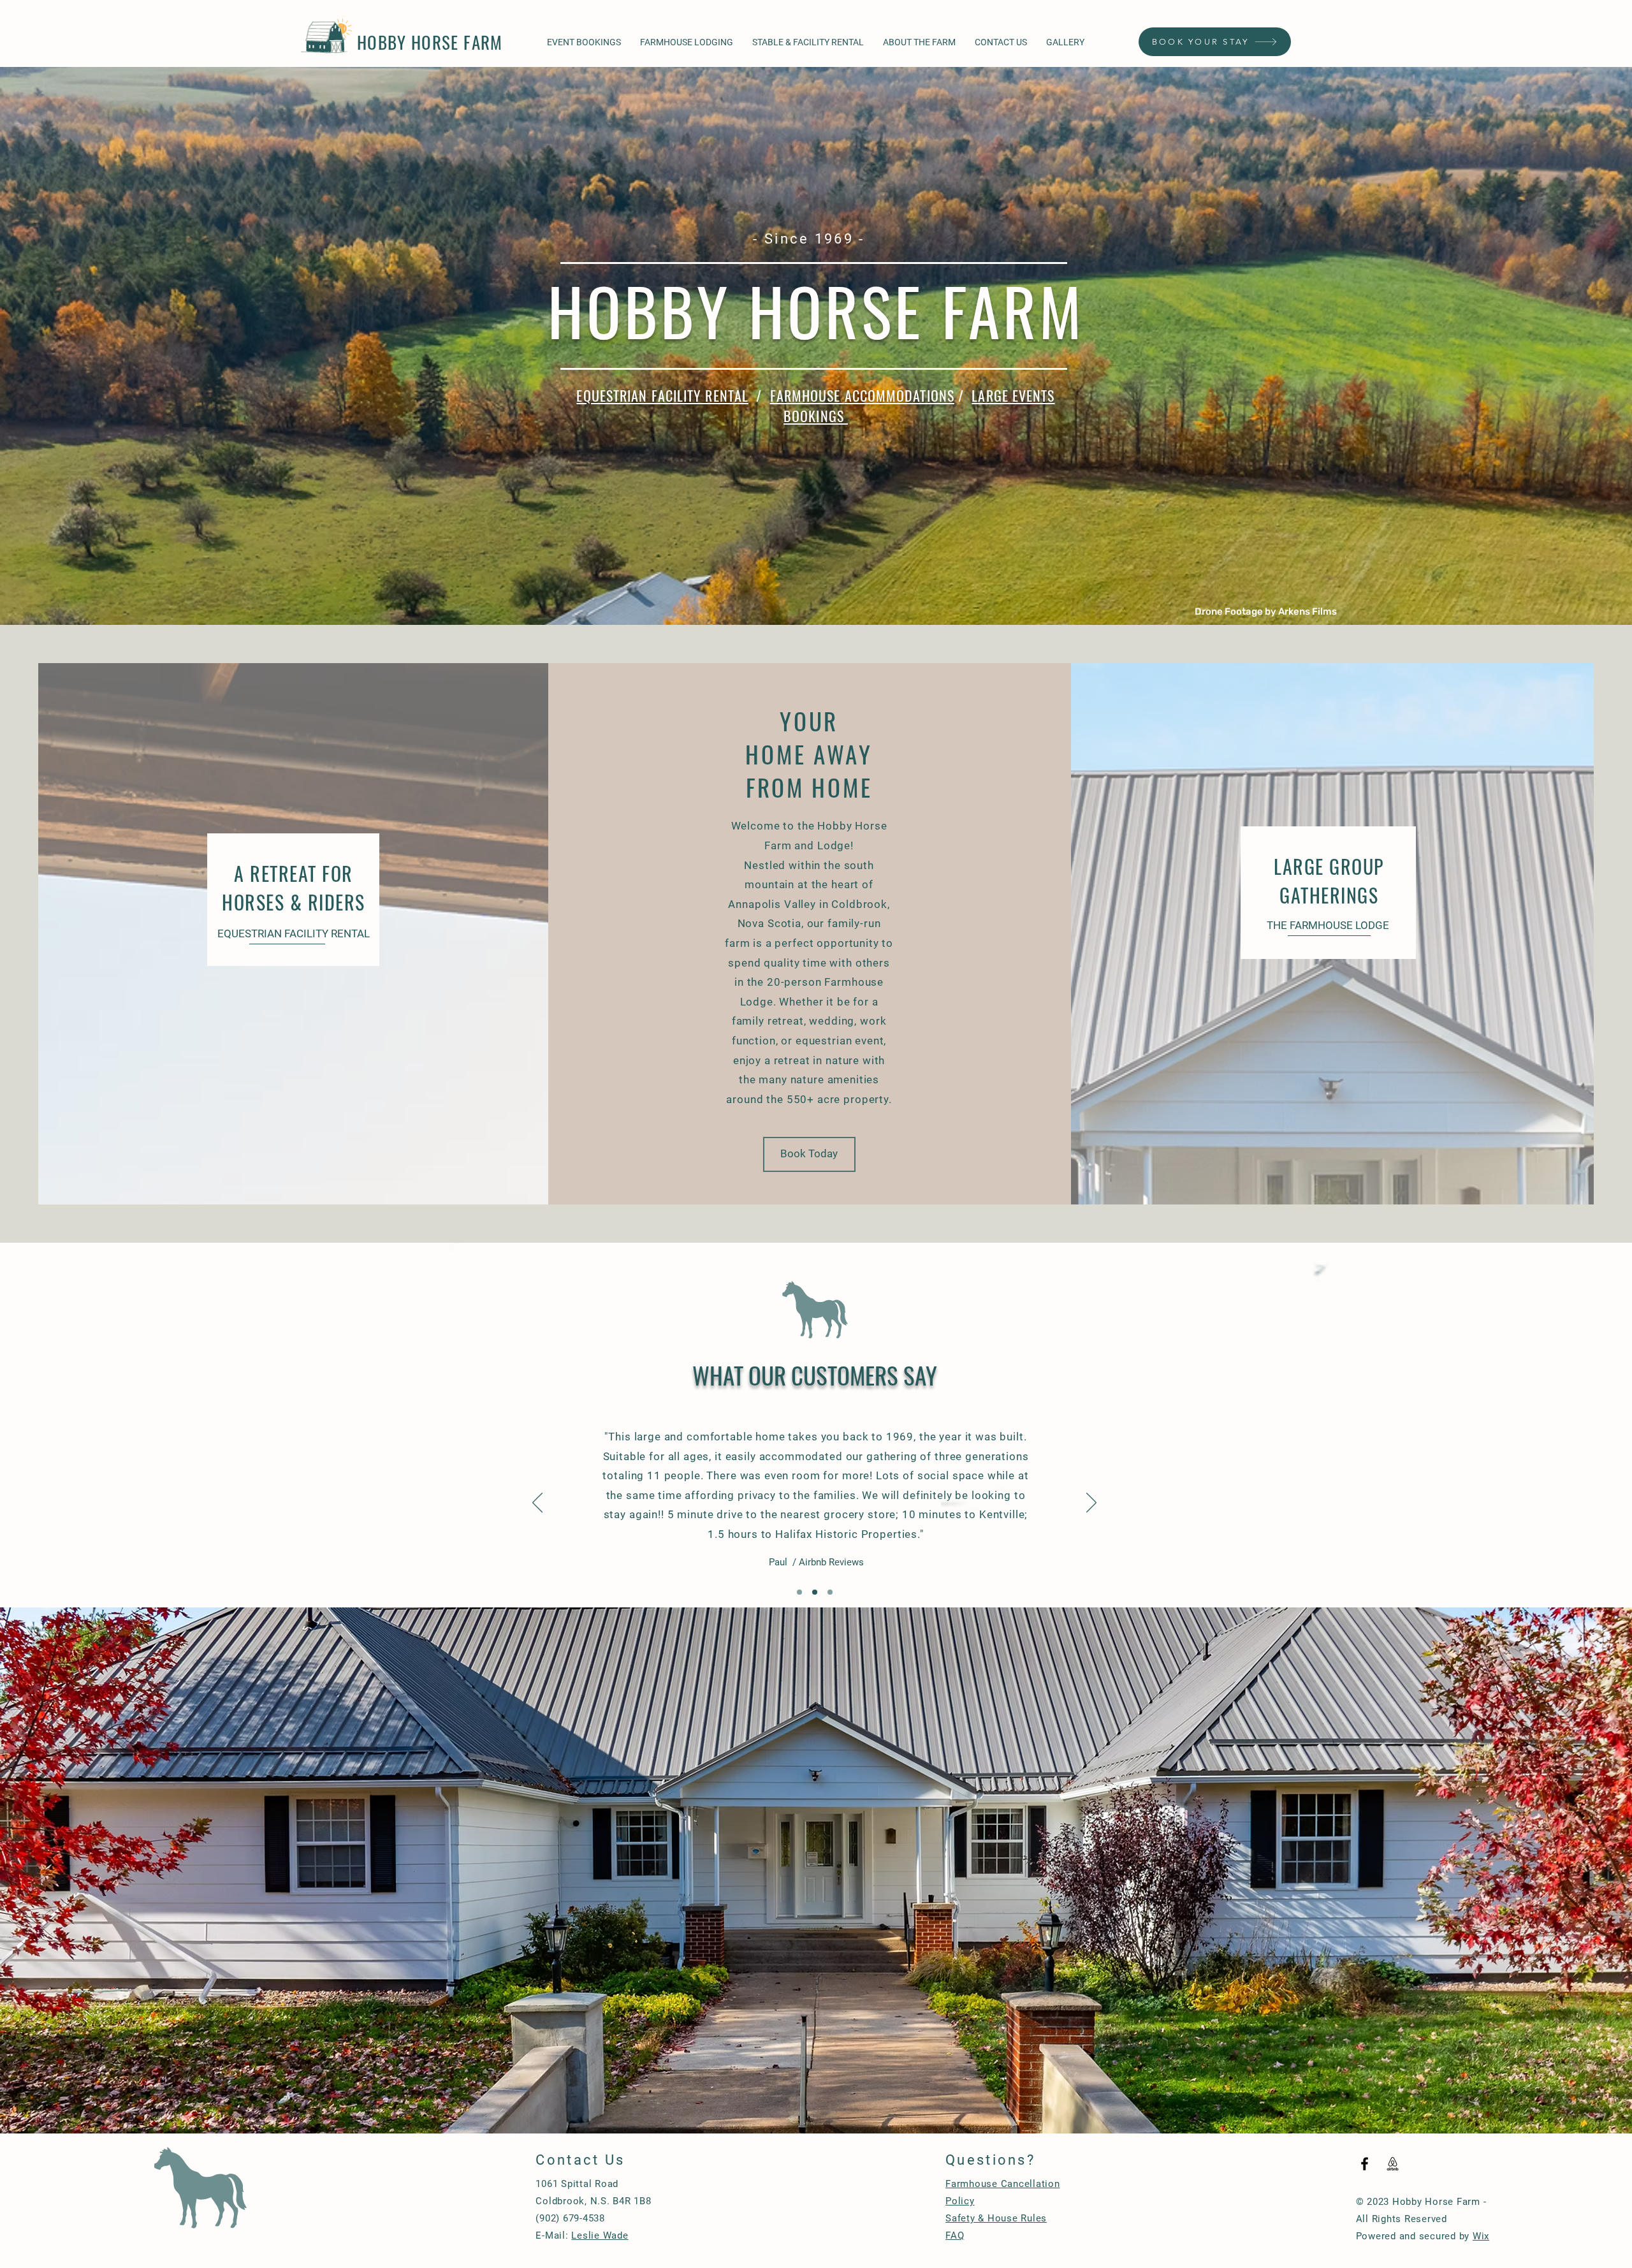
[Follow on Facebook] (1365, 2164)
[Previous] (537, 1503)
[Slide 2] (815, 1592)
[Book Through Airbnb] (1393, 2164)
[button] (809, 1154)
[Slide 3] (830, 1592)
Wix (1481, 2236)
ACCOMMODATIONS (900, 395)
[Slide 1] (799, 1592)
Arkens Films (1308, 611)
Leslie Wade (600, 2235)
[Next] (1091, 1503)
